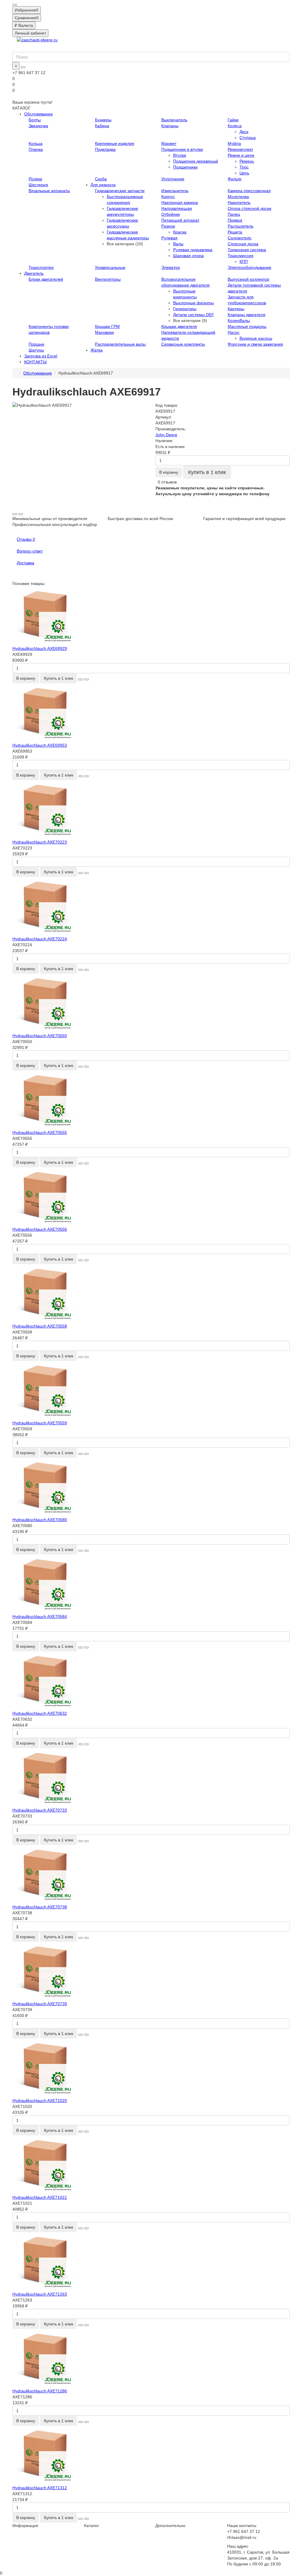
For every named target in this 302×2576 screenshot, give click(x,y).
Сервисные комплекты (183, 344)
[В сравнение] (21, 514)
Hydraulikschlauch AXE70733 (40, 1810)
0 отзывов (167, 482)
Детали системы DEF (194, 315)
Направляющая (177, 208)
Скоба (101, 179)
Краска (180, 232)
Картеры (236, 309)
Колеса (235, 126)
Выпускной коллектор (248, 279)
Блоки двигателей (46, 279)
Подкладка (105, 149)
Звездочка (38, 126)
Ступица (248, 138)
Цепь (244, 173)
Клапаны (170, 126)
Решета (235, 232)
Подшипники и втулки (182, 149)
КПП (244, 261)
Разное (168, 226)
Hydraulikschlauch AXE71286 (40, 2391)
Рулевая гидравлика (193, 250)
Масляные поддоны (247, 326)
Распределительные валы (120, 344)
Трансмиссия (241, 256)
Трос (244, 167)
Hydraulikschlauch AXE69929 (40, 648)
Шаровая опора (188, 256)
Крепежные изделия (115, 143)
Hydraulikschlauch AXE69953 (40, 745)
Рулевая (169, 238)
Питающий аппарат (180, 220)
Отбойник (171, 214)
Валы (178, 244)
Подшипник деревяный (196, 161)
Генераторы (185, 309)
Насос (234, 332)
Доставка (26, 563)
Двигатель (34, 273)
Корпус (168, 197)
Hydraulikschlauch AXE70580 (40, 1520)
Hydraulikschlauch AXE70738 (40, 1907)
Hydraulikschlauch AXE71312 (40, 2488)
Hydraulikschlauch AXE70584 (40, 1616)
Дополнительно (170, 2526)
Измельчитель (175, 191)
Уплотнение (173, 179)
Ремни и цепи (241, 155)
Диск (244, 132)
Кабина (102, 126)
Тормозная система (247, 250)
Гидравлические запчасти (120, 191)
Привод (235, 220)
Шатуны (36, 350)
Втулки (180, 155)
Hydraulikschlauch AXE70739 (40, 2004)
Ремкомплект (240, 149)
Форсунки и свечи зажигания (255, 344)
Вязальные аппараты (49, 191)
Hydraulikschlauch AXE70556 (40, 1229)
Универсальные (110, 267)
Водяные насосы (256, 338)
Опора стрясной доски (250, 208)
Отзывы (26, 539)
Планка (36, 149)
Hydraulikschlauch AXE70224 (40, 939)
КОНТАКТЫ (35, 362)
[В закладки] (15, 514)
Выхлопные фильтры (193, 303)
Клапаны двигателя (247, 315)
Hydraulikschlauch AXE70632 (40, 1713)
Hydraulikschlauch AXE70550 (40, 1036)
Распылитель (241, 226)
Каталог (92, 2526)
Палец (234, 214)
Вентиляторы (108, 279)
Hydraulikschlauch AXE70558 (40, 1326)
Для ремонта (103, 185)
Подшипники (185, 167)
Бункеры (103, 120)
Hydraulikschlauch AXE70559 (40, 1423)
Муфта (234, 143)
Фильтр (235, 179)
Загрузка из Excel (41, 356)
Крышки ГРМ (107, 326)
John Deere (166, 435)
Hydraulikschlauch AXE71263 (40, 2294)
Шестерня (38, 185)
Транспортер (41, 267)
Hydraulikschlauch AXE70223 (40, 842)
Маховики (104, 332)
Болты (35, 120)
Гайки (233, 120)
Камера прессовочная (249, 191)
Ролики (35, 179)
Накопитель (239, 202)
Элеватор (171, 267)
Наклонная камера (180, 202)
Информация (25, 2526)
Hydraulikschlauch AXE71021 (40, 2197)
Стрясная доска (243, 244)
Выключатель (174, 120)
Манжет (169, 143)
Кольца (36, 143)
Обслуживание (38, 114)
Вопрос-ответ (30, 551)
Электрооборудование (250, 267)
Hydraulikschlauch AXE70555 (40, 1132)
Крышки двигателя (179, 326)
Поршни (36, 344)
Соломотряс (240, 238)
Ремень (247, 161)
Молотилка (238, 197)
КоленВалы (239, 321)
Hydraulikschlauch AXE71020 (40, 2101)
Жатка (97, 350)
